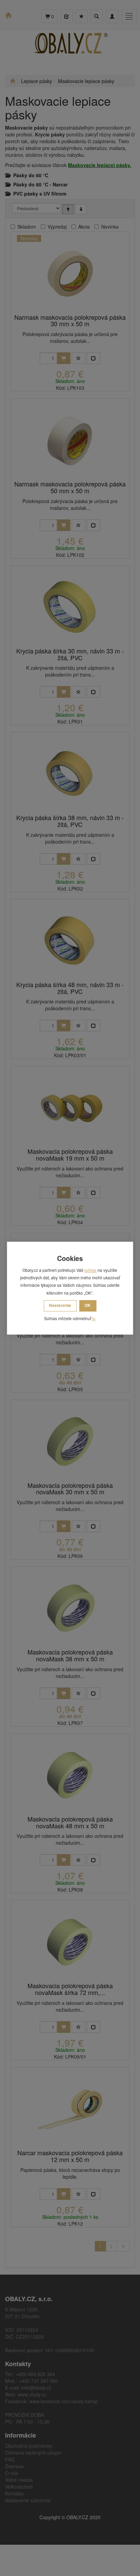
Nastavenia (60, 1306)
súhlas (90, 1270)
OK (88, 1306)
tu (94, 1319)
